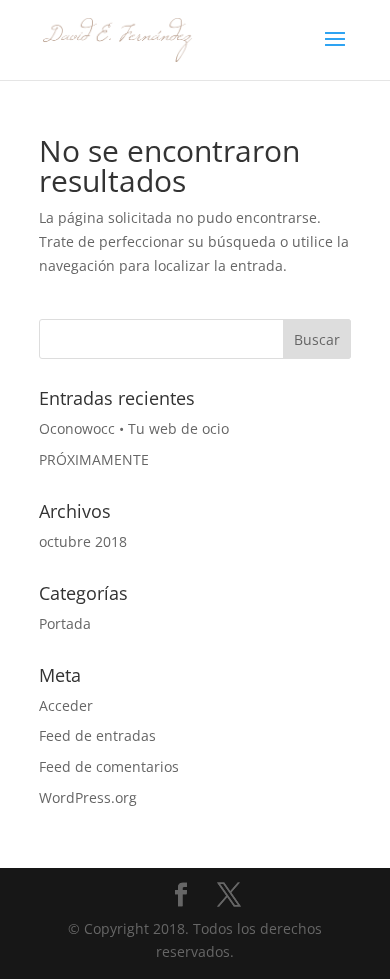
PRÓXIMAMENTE (94, 459)
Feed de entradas (97, 735)
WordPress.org (88, 797)
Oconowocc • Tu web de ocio (134, 428)
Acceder (66, 705)
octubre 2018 (83, 541)
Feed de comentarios (109, 766)
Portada (65, 623)
